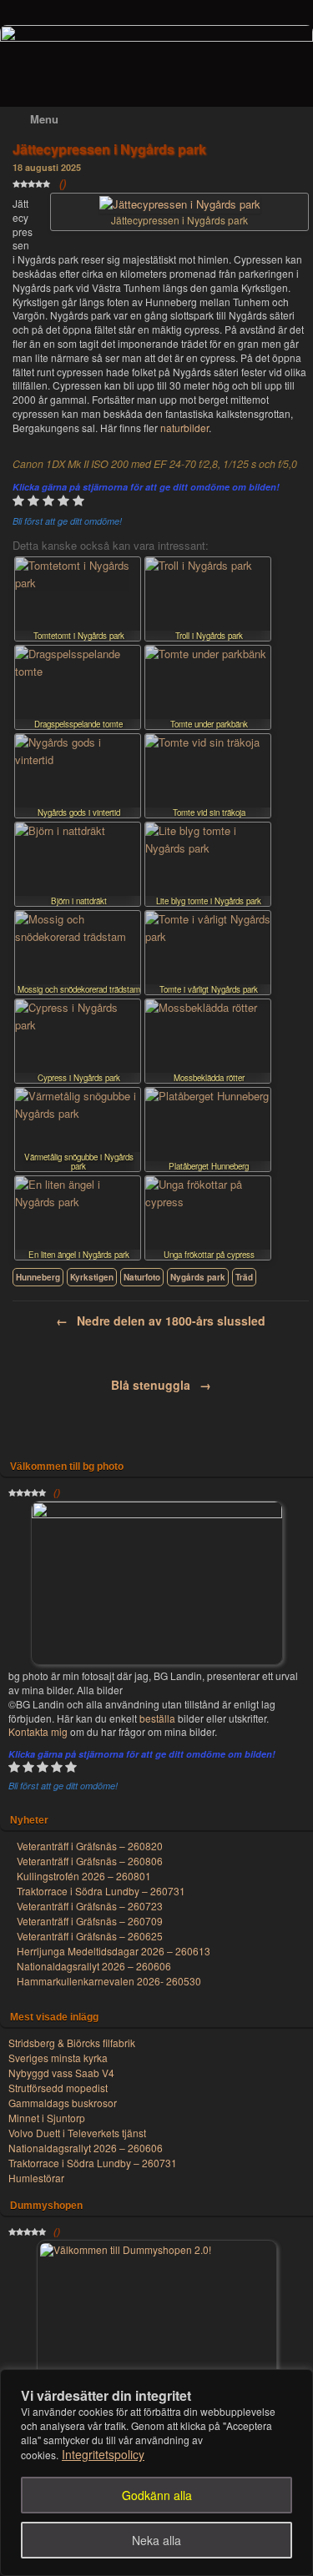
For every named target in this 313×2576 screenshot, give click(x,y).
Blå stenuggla (161, 1385)
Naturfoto (142, 1277)
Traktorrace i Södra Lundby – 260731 (93, 2163)
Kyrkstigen (92, 1277)
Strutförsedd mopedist (58, 2088)
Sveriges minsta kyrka (58, 2058)
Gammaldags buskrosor (63, 2103)
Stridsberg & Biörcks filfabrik (72, 2043)
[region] (156, 2473)
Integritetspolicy (103, 2454)
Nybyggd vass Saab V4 (61, 2073)
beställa (157, 1718)
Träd (244, 1277)
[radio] (18, 503)
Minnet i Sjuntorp (47, 2118)
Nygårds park (198, 1277)
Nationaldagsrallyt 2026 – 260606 (86, 2148)
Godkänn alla (157, 2495)
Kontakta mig (39, 1731)
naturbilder (184, 428)
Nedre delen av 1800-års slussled (161, 1321)
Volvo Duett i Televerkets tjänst (77, 2133)
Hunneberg (38, 1277)
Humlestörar (36, 2178)
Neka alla (156, 2540)
